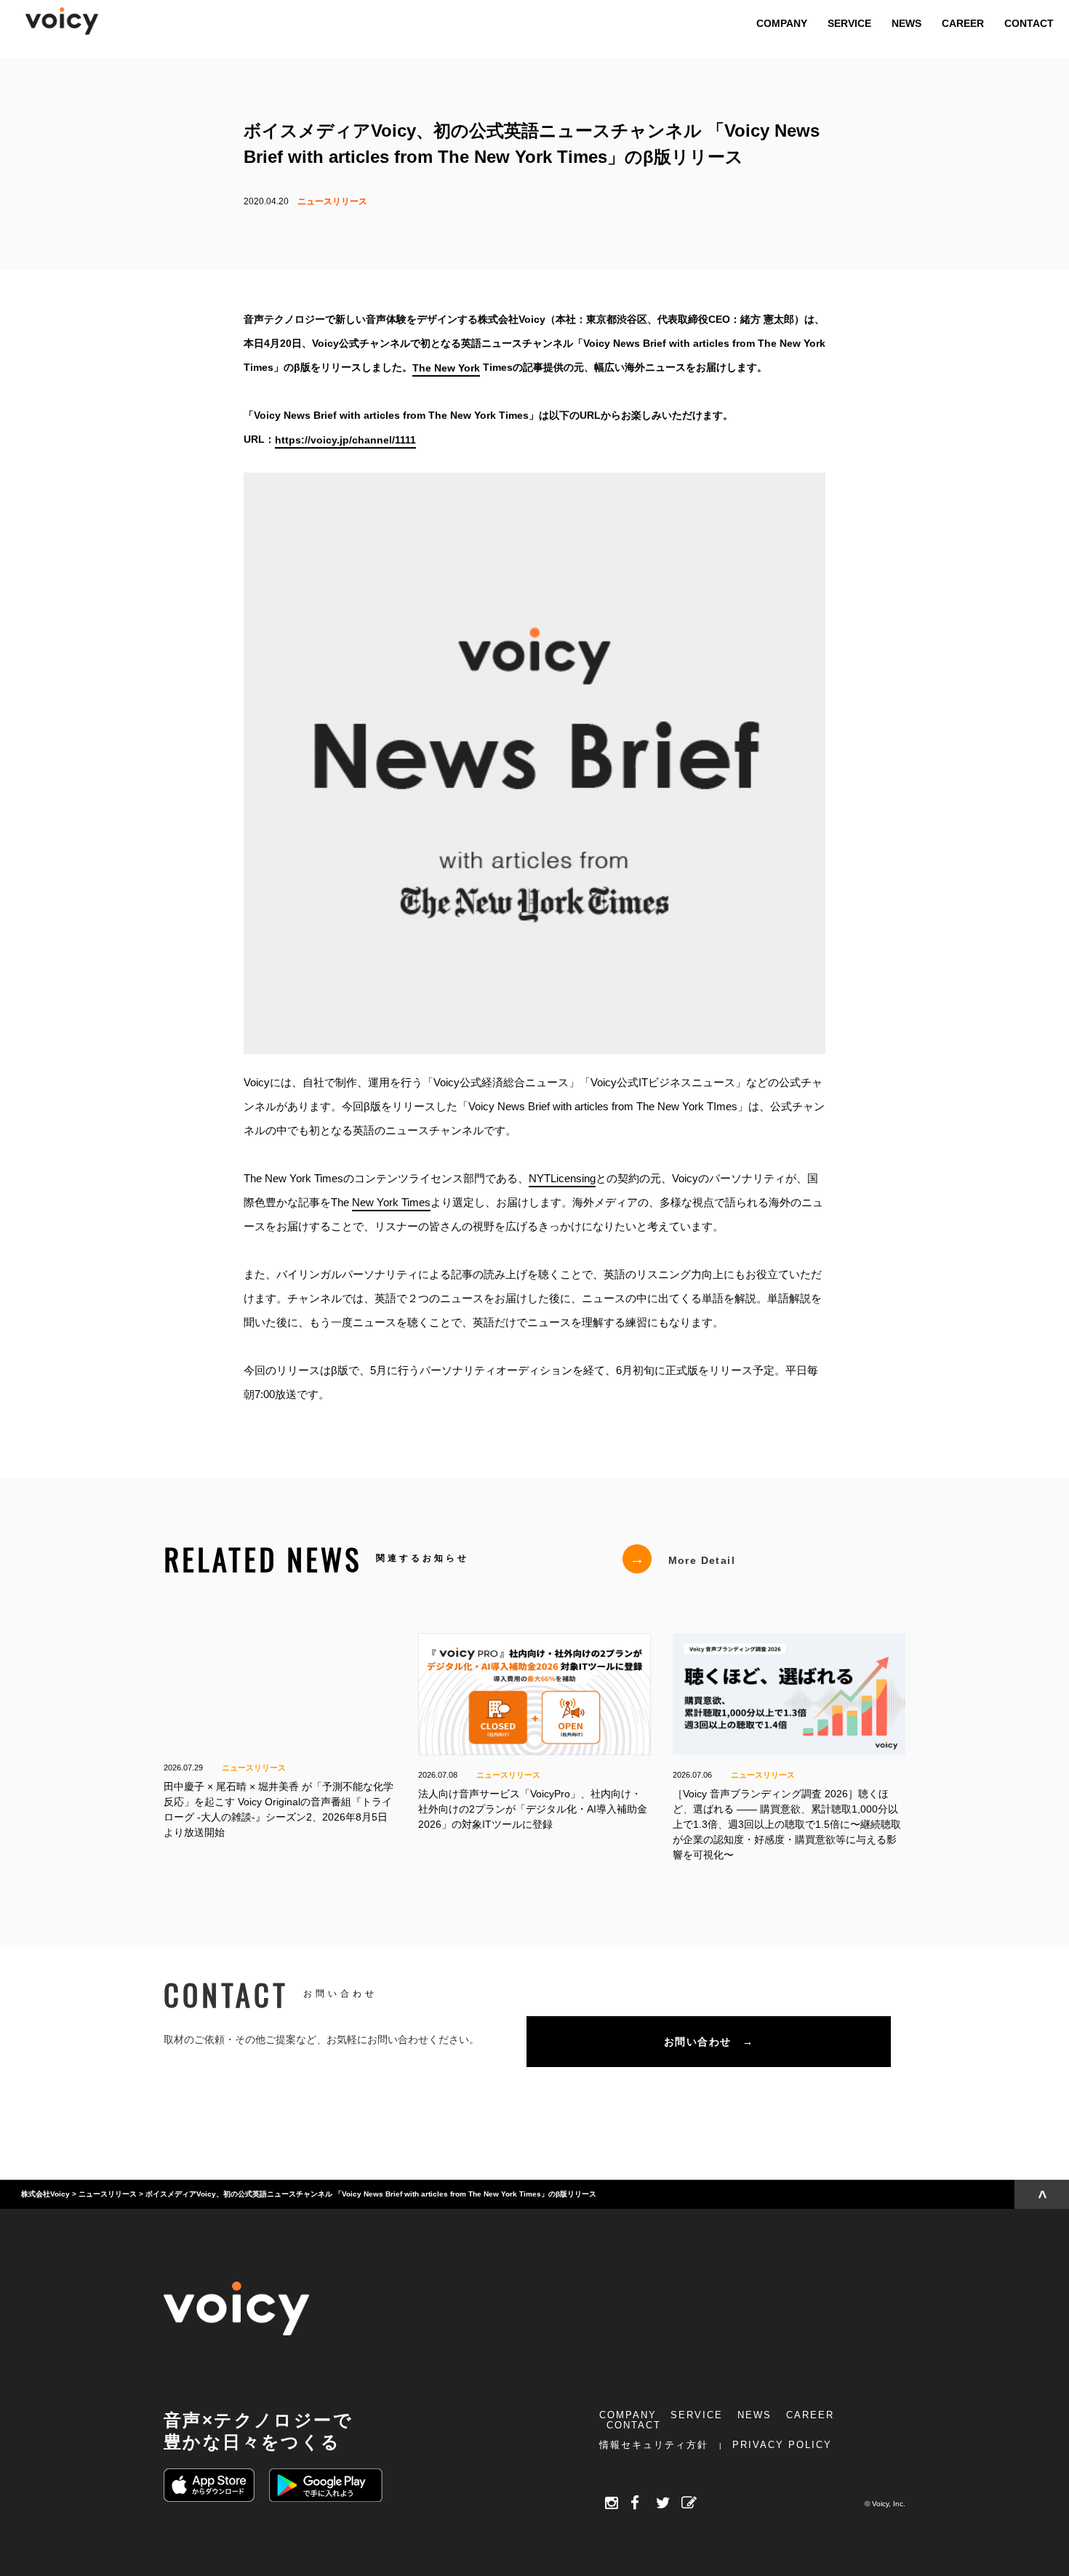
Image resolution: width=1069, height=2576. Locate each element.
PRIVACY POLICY (782, 2445)
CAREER (810, 2415)
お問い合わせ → (709, 2042)
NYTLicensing (562, 1178)
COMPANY (628, 2415)
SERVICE (697, 2415)
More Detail (682, 1559)
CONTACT (634, 2425)
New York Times (391, 1202)
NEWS (754, 2415)
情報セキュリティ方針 (654, 2445)
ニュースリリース (332, 201)
